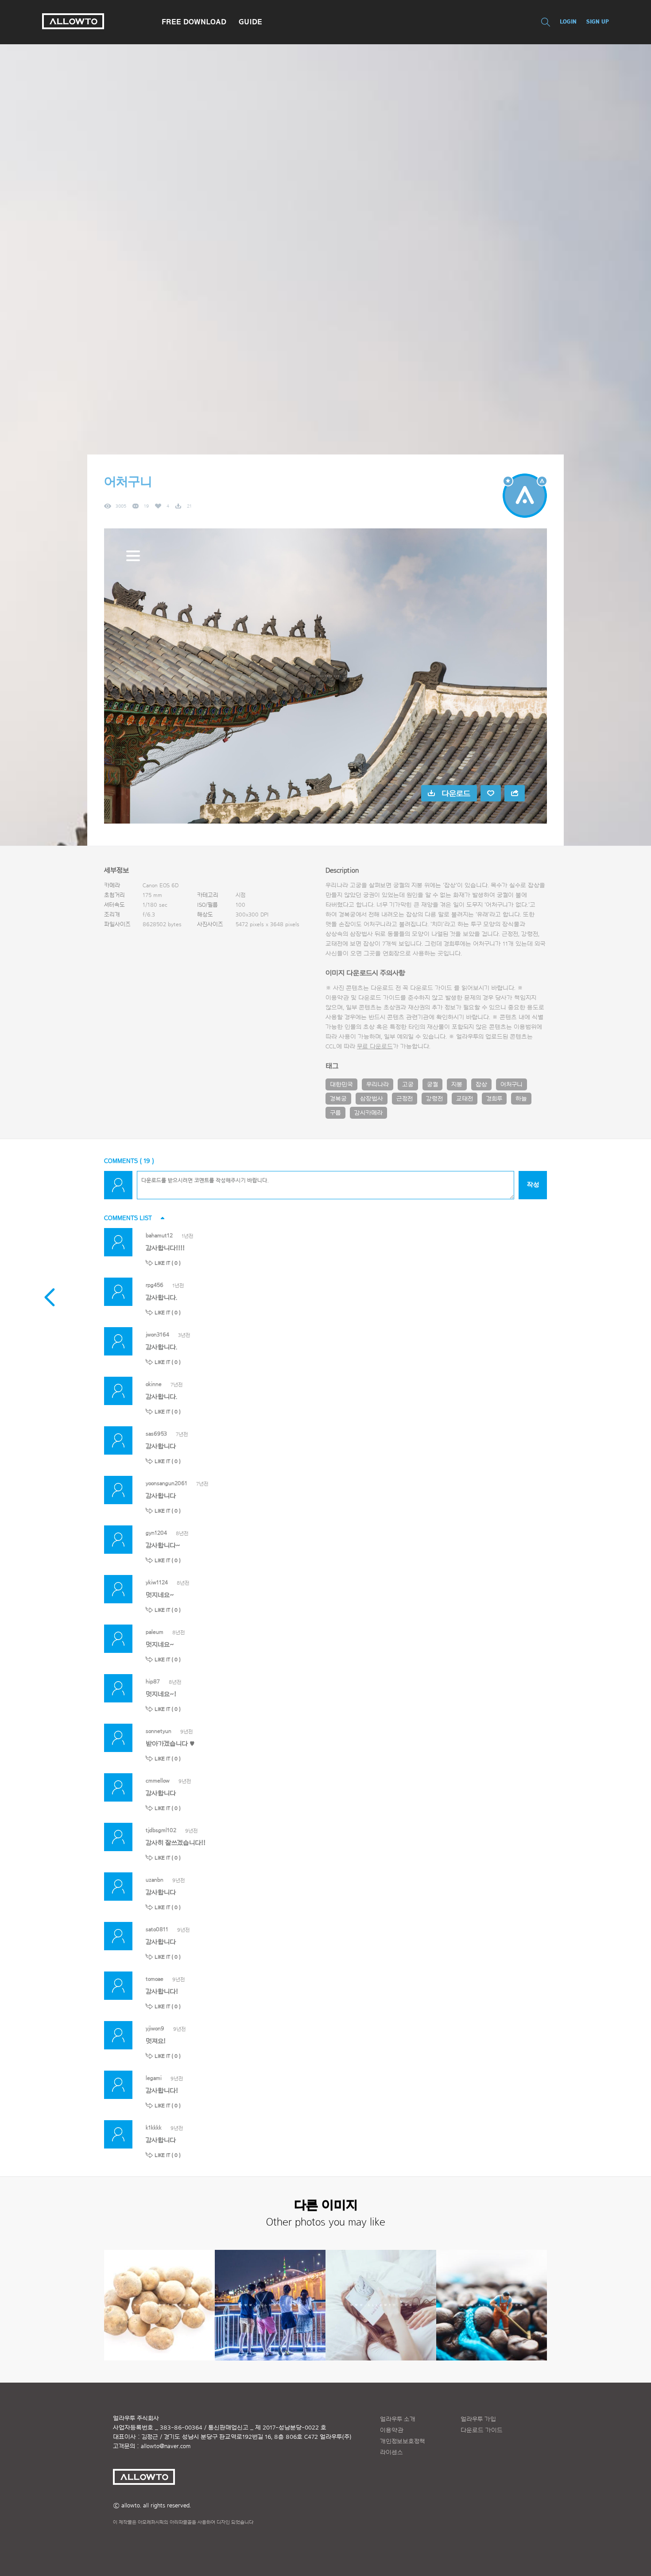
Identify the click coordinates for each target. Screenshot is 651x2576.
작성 (533, 1185)
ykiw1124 (157, 1582)
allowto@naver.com (166, 2446)
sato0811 (157, 1929)
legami (154, 2078)
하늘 (521, 1099)
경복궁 (338, 1099)
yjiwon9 (155, 2028)
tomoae (155, 1979)
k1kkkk (154, 2127)
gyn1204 (156, 1533)
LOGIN (568, 21)
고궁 (408, 1085)
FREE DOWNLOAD (194, 22)
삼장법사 (372, 1099)
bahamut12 (159, 1235)
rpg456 (155, 1285)
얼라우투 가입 (478, 2419)
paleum (155, 1632)
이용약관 (392, 2430)
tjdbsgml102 (161, 1830)
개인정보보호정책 (403, 2441)
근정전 (405, 1099)
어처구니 (511, 1085)
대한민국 (341, 1085)
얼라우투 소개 (398, 2419)
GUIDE (250, 22)
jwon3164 (157, 1334)
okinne (154, 1384)
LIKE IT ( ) (168, 1263)
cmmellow (158, 1781)
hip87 (153, 1681)
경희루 (494, 1099)
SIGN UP (598, 21)
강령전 (434, 1099)
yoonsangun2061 (167, 1483)
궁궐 (432, 1085)
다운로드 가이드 (431, 988)
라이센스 (391, 2453)
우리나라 (378, 1085)
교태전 (465, 1099)
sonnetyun (159, 1731)
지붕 (457, 1085)
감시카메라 (368, 1113)
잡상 (481, 1085)
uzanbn (155, 1880)
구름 (335, 1113)
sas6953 (156, 1434)
